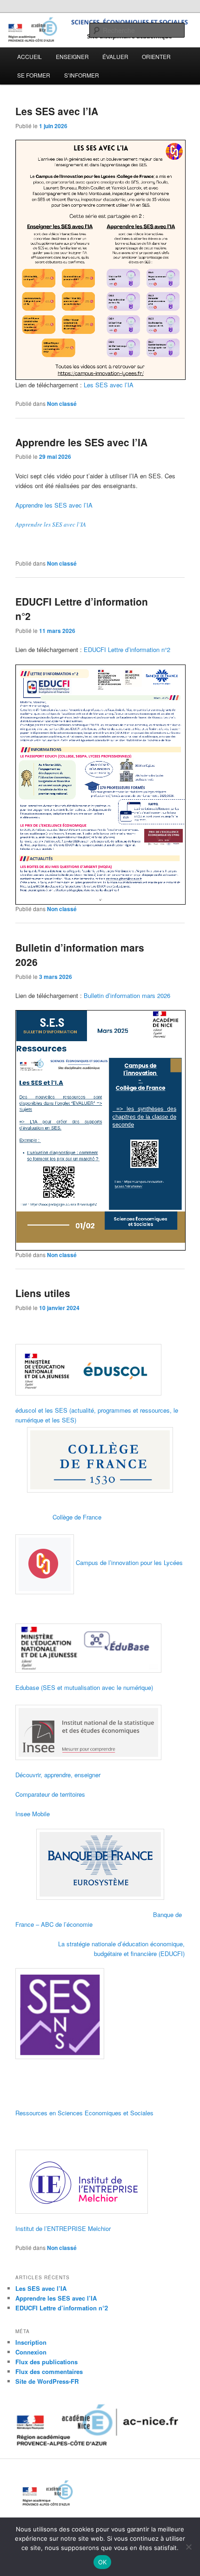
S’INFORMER (82, 75)
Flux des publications (47, 2362)
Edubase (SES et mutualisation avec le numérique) (84, 1687)
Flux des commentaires (49, 2371)
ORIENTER (156, 56)
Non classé (62, 404)
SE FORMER (34, 75)
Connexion (31, 2352)
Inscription (31, 2342)
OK (103, 2562)
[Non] (188, 2547)
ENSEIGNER (72, 56)
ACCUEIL (30, 56)
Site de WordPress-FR (47, 2381)
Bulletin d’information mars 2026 (127, 995)
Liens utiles (43, 1293)
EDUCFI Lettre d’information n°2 (127, 649)
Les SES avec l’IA (57, 111)
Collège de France (77, 1517)
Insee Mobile (33, 1814)
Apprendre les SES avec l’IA (81, 442)
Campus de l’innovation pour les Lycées (129, 1562)
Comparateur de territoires (50, 1794)
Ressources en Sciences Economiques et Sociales (84, 2113)
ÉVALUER (115, 56)
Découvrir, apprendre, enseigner (58, 1775)
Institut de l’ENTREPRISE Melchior (63, 2228)
